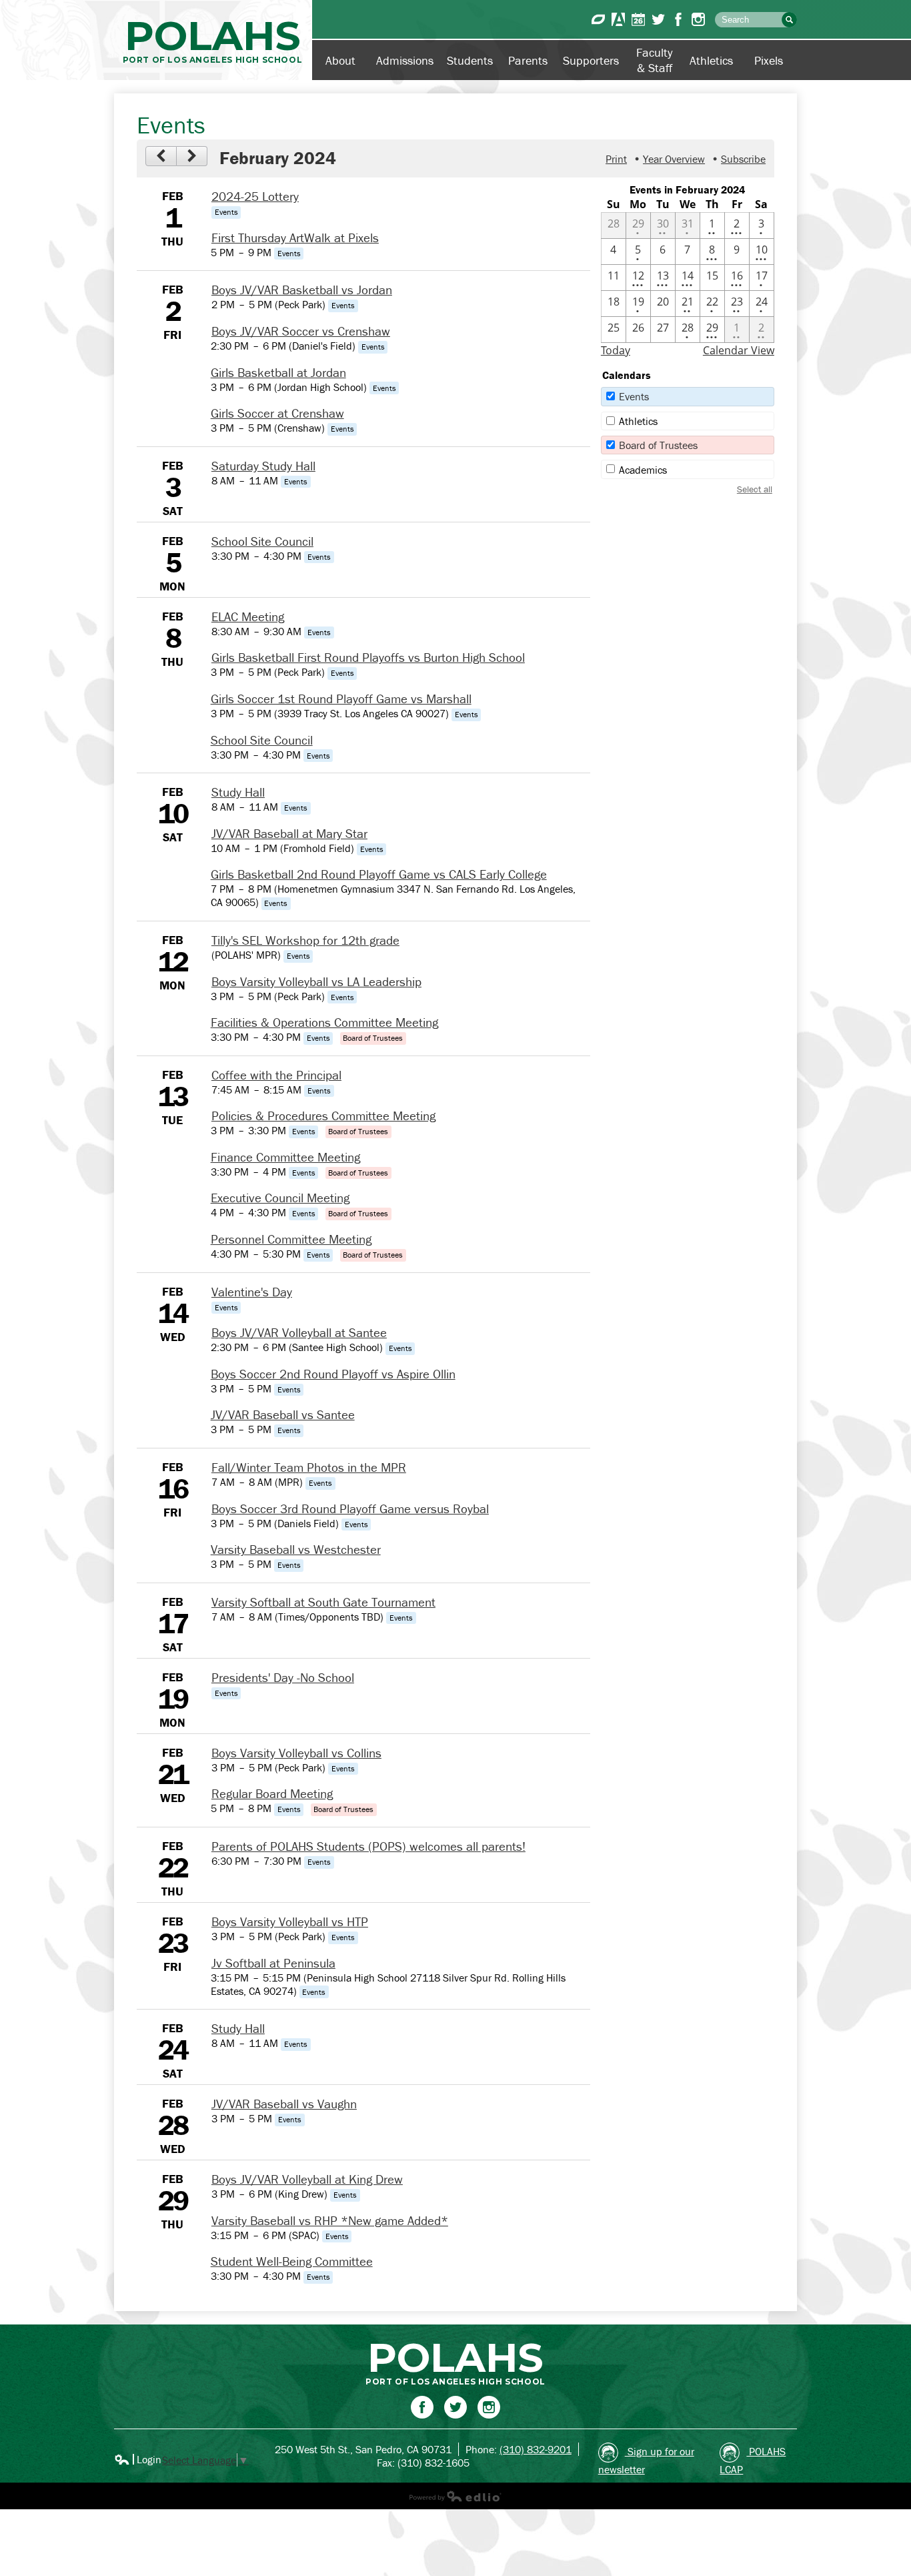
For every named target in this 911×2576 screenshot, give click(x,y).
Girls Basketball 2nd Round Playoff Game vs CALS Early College (379, 874)
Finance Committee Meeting (285, 1157)
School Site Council (262, 541)
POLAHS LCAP (753, 2460)
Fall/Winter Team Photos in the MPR (309, 1467)
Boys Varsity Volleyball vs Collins (296, 1753)
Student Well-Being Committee (292, 2261)
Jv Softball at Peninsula (273, 1963)
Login (138, 2459)
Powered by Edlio (455, 2496)
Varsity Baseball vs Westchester (296, 1549)
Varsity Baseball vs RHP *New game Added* (330, 2220)
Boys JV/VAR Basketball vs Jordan (302, 290)
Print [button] (616, 159)
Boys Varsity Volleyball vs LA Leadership (316, 981)
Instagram (698, 19)
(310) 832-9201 (536, 2449)
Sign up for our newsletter (646, 2460)
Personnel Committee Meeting (291, 1239)
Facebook (678, 19)
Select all (755, 489)
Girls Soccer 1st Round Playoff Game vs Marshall (341, 699)
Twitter (658, 19)
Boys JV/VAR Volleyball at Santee (299, 1332)
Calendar (638, 19)
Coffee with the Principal (276, 1075)
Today (616, 350)
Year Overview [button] (674, 159)
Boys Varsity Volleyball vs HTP (290, 1921)
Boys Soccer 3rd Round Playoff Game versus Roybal (350, 1509)
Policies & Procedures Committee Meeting (323, 1116)
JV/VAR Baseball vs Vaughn (284, 2104)
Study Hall (238, 792)
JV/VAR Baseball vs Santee (283, 1414)
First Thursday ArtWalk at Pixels (295, 238)
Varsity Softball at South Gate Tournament (323, 1602)
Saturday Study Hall (263, 466)
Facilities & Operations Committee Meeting (324, 1022)
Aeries (618, 19)
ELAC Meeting (248, 616)
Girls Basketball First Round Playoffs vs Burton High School (368, 657)
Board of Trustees (658, 445)
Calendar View (739, 350)
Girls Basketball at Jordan (278, 372)
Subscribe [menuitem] (743, 159)
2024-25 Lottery (255, 196)
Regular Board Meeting (272, 1793)
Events (634, 396)
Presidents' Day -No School (283, 1677)
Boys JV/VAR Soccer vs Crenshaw (301, 331)
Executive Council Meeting (280, 1198)
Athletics (638, 421)
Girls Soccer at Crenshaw (277, 413)
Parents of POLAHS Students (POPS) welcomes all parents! (368, 1846)
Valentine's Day (252, 1292)
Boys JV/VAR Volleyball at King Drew (307, 2179)
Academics (643, 470)
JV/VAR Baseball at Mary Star (289, 833)
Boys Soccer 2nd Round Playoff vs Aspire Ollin (333, 1374)
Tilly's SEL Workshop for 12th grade (305, 940)
